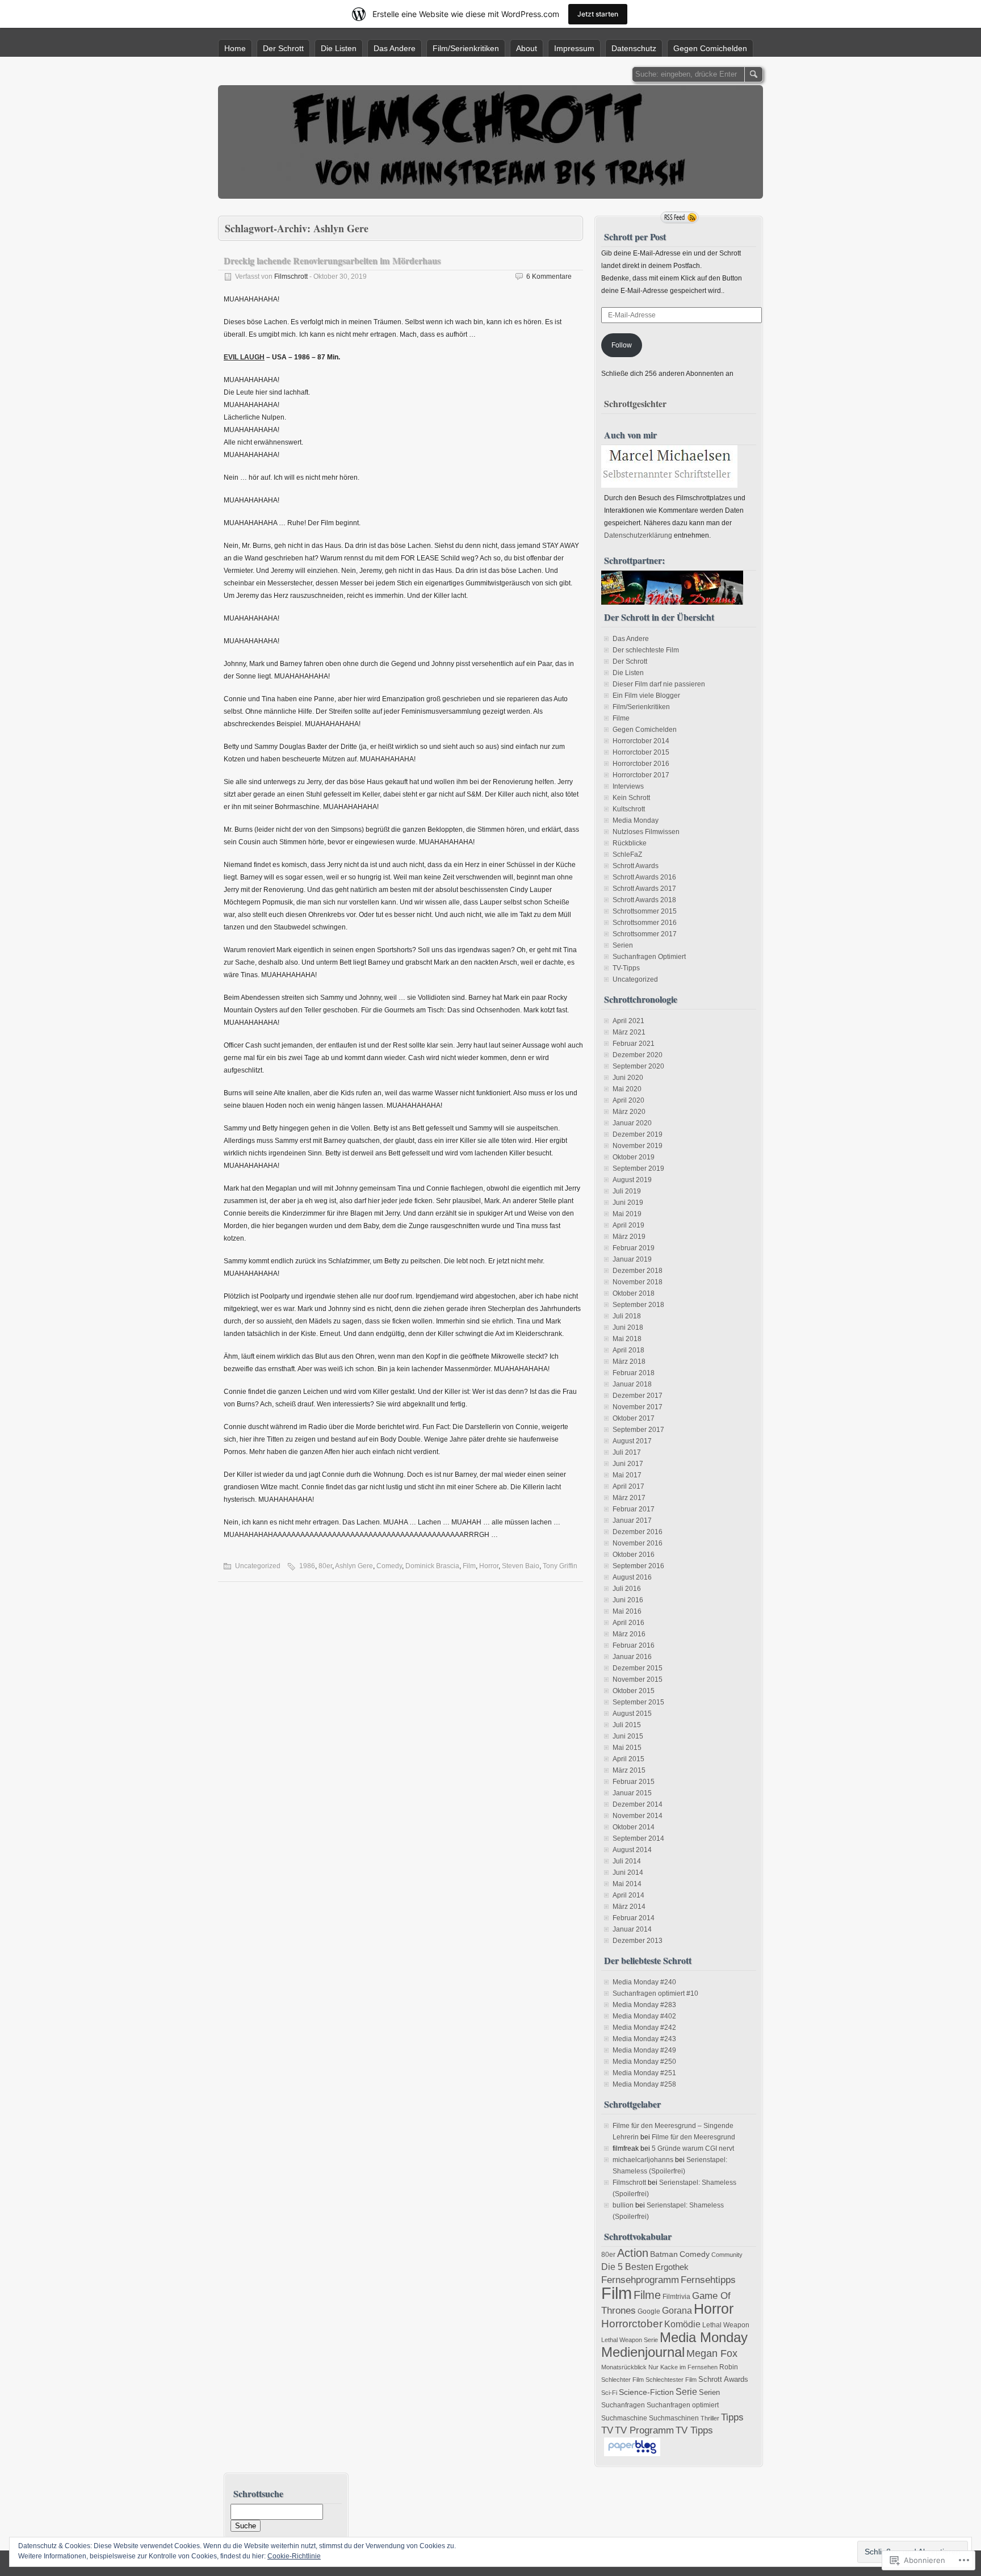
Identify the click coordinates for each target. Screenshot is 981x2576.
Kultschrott (629, 809)
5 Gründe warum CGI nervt (693, 2148)
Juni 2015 (628, 1736)
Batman (664, 2254)
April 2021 (628, 1021)
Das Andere (395, 48)
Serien (623, 945)
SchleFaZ (627, 855)
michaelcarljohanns (643, 2160)
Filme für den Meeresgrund (693, 2137)
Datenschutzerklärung (638, 535)
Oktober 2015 (634, 1691)
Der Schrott (283, 48)
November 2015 (638, 1679)
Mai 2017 (627, 1475)
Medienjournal (643, 2352)
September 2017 (638, 1430)
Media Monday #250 (644, 2062)
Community (727, 2255)
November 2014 (638, 1816)
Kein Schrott (631, 798)
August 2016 (632, 1577)
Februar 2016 (634, 1645)
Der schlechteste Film (646, 650)
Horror (489, 1566)
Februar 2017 (634, 1509)
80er (325, 1566)
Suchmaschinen (674, 2418)
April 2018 (628, 1350)
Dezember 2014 (638, 1804)
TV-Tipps (626, 968)
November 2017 (638, 1407)
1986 (307, 1566)
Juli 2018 (627, 1316)
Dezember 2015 (638, 1668)
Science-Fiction (646, 2392)
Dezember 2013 (638, 1941)
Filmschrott (291, 277)
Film (469, 1566)
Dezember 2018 (638, 1271)
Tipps (732, 2417)
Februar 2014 (634, 1918)
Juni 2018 (628, 1327)
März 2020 (629, 1112)
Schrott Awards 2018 (644, 900)
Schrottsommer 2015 (645, 911)
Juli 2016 (627, 1589)
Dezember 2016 (638, 1532)
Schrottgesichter (635, 403)
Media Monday (636, 820)
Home (235, 48)
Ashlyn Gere (354, 1566)
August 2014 (632, 1850)
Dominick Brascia (432, 1566)
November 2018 (638, 1282)
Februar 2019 (634, 1248)
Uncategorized (258, 1566)
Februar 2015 (634, 1782)
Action (633, 2253)
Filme (621, 718)
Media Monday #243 (644, 2039)
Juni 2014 (628, 1873)
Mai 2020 (627, 1089)
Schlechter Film (622, 2380)
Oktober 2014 (634, 1827)
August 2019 (632, 1180)
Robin (729, 2367)
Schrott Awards (636, 866)
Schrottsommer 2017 (645, 934)
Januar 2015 (632, 1793)
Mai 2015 (627, 1748)
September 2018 (638, 1305)
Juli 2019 (627, 1191)
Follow (622, 345)
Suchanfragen (623, 2405)
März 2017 (629, 1498)
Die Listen (339, 48)
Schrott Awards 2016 (644, 877)
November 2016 (638, 1543)
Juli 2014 (627, 1861)
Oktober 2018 (634, 1293)
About (527, 48)
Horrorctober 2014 (641, 741)
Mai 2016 (627, 1611)
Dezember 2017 (638, 1396)
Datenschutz (634, 48)
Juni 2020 (628, 1078)
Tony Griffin (560, 1566)
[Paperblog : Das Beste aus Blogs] (632, 2454)
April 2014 (628, 1895)
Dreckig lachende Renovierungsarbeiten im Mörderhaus (332, 260)
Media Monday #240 (644, 1982)
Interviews (628, 786)
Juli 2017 (627, 1452)
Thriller (710, 2418)
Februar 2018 (634, 1373)
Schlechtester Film (671, 2380)
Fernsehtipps (708, 2280)
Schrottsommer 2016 (645, 923)
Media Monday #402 (644, 2016)
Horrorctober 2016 (641, 764)
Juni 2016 (628, 1600)
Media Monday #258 (644, 2084)
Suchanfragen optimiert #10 (655, 1993)
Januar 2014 (632, 1929)
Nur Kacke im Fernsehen (683, 2367)
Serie (686, 2392)
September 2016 (638, 1566)
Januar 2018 (632, 1384)
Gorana (677, 2311)
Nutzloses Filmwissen (646, 832)
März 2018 (629, 1362)
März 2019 (629, 1237)
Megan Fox (712, 2353)
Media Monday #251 (644, 2073)
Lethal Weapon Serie (630, 2340)
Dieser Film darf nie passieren (659, 684)
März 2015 (629, 1770)
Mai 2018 (627, 1339)
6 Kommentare (549, 277)
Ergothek (672, 2267)
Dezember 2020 (638, 1055)
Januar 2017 (632, 1521)
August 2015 (632, 1714)
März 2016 (629, 1634)
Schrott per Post (635, 236)
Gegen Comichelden (710, 48)
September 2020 (638, 1066)
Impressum (574, 48)
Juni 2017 (628, 1464)
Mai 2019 (627, 1214)
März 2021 (629, 1032)
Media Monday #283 (644, 2005)
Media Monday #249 (644, 2050)
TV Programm (644, 2430)
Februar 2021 (634, 1044)
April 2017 (628, 1486)
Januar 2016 (632, 1657)
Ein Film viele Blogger (646, 696)
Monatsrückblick (624, 2367)
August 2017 (632, 1441)
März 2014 (629, 1907)
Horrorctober (632, 2324)
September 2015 (638, 1702)
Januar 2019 (632, 1259)
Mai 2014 (627, 1884)
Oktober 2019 (634, 1157)
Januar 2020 (632, 1123)
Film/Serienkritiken (466, 48)
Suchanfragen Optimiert (649, 957)
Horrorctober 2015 (641, 752)
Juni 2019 (628, 1203)
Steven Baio (521, 1566)
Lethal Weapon (726, 2325)
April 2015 (628, 1759)
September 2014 (638, 1838)
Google (649, 2311)
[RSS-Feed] (680, 217)
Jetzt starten (598, 14)
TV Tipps (694, 2430)
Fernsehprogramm (640, 2280)
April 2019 (628, 1225)
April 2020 (628, 1100)
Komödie (682, 2324)
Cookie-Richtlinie (294, 2556)
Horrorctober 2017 (641, 775)
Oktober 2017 (634, 1418)
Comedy (389, 1566)
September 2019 (638, 1168)
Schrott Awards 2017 (644, 889)
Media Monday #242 (644, 2028)
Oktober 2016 (634, 1555)
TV (607, 2430)
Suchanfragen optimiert (683, 2405)
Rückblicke (630, 843)
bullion (623, 2205)
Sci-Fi (609, 2393)
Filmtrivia (676, 2297)
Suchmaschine (624, 2418)
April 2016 (628, 1623)
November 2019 (638, 1146)
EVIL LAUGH (244, 357)
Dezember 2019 (638, 1134)
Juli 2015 (627, 1725)
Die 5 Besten (627, 2267)
